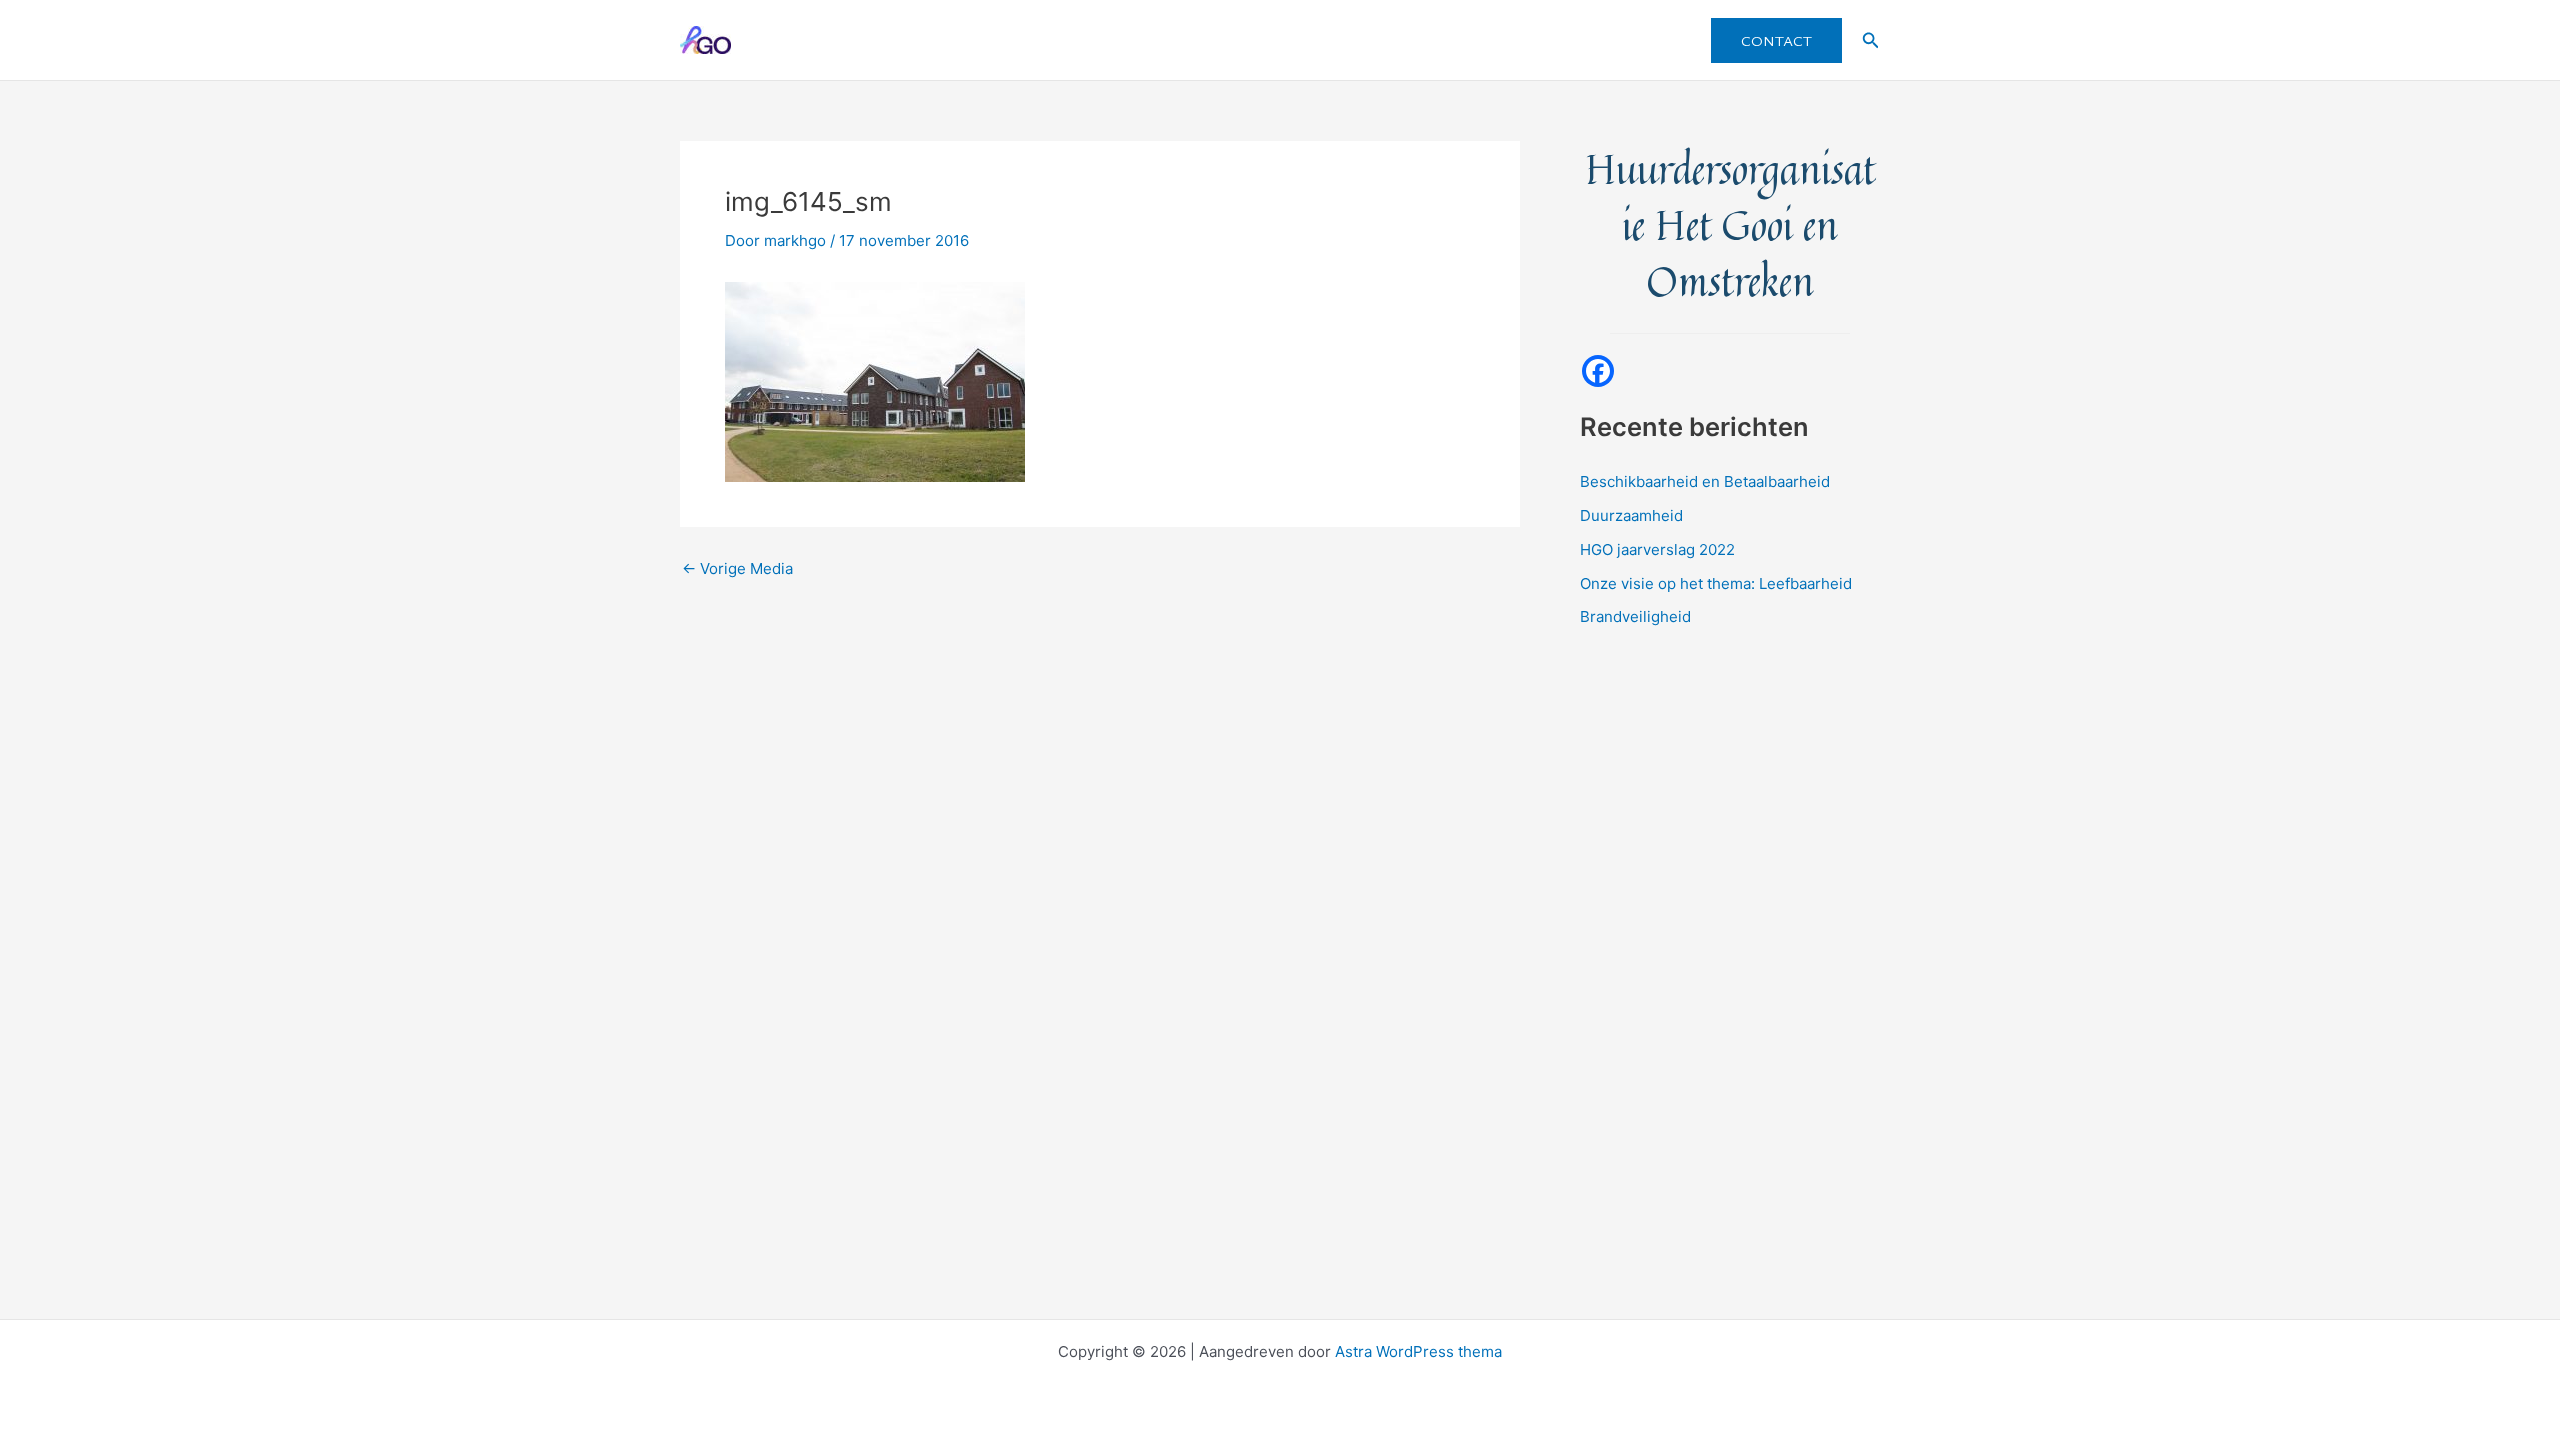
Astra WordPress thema (1418, 1351)
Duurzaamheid (1631, 515)
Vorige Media (737, 568)
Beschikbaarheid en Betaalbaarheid (1705, 481)
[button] (1776, 40)
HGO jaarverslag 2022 (1657, 549)
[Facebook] (1598, 371)
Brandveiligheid (1635, 616)
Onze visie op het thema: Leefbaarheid (1716, 583)
